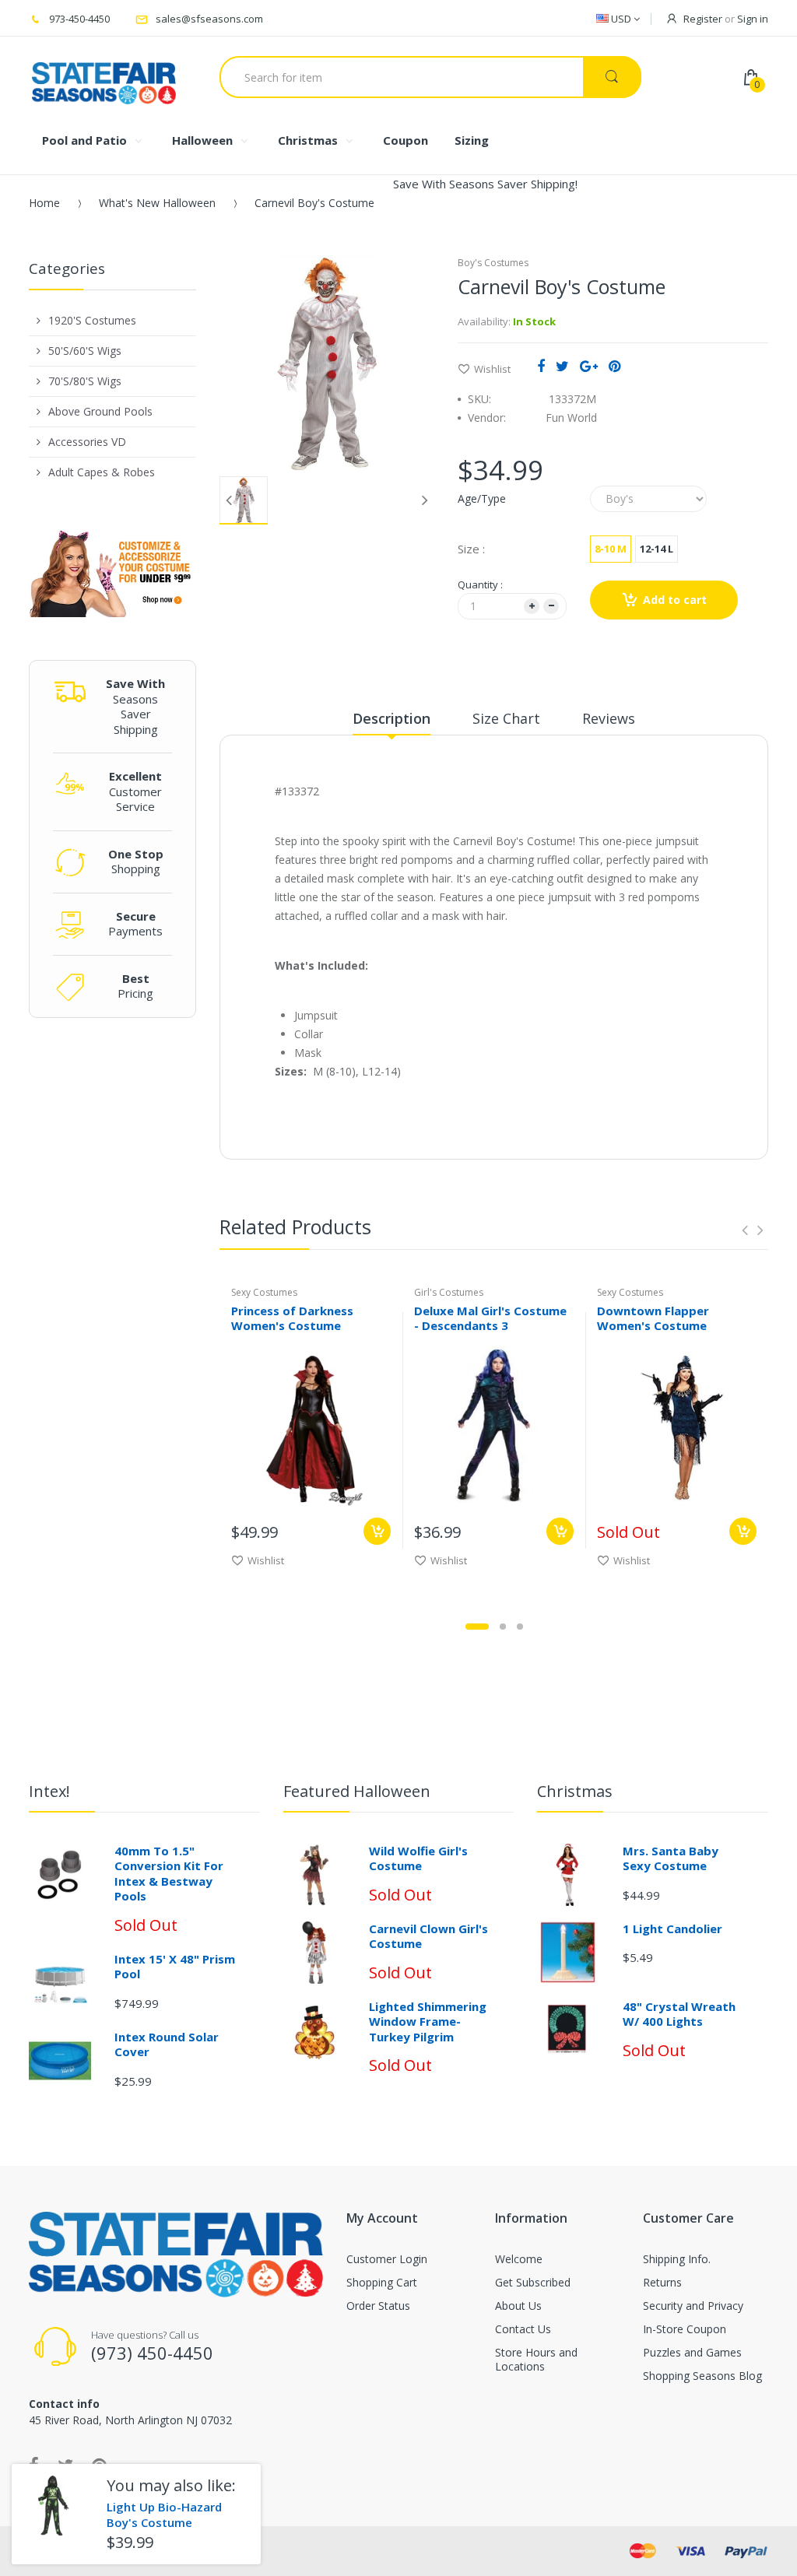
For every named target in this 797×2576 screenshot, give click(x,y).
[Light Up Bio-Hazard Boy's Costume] (53, 2506)
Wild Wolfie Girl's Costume (418, 1858)
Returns (662, 2282)
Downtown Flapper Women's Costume (653, 1318)
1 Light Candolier (672, 1928)
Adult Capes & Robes (102, 472)
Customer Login (387, 2259)
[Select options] (377, 1531)
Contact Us (523, 2329)
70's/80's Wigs (85, 381)
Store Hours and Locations (536, 2359)
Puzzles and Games (692, 2352)
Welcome (519, 2259)
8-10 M (611, 549)
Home (44, 203)
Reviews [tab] (609, 718)
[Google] (589, 366)
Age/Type (482, 498)
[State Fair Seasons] (104, 77)
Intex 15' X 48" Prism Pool (175, 1967)
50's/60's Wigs (85, 351)
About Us (518, 2306)
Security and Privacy (693, 2306)
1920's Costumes (92, 320)
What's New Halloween (157, 203)
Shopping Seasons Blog (702, 2376)
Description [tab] (391, 718)
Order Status (378, 2306)
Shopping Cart (382, 2282)
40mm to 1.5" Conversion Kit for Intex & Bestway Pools (169, 1874)
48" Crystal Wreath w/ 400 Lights (679, 2014)
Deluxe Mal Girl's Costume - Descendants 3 (490, 1318)
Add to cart (675, 600)
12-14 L (657, 549)
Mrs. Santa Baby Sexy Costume (671, 1858)
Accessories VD (87, 442)
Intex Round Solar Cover (167, 2044)
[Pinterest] (614, 366)
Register (703, 19)
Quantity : (480, 584)
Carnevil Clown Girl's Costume (428, 1936)
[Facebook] (541, 366)
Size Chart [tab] (506, 718)
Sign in (753, 19)
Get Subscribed (533, 2282)
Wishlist (492, 369)
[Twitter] (562, 366)
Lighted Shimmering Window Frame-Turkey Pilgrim (428, 2021)
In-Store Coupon (685, 2329)
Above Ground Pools (100, 411)
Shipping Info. (677, 2259)
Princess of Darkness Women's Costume (292, 1318)
